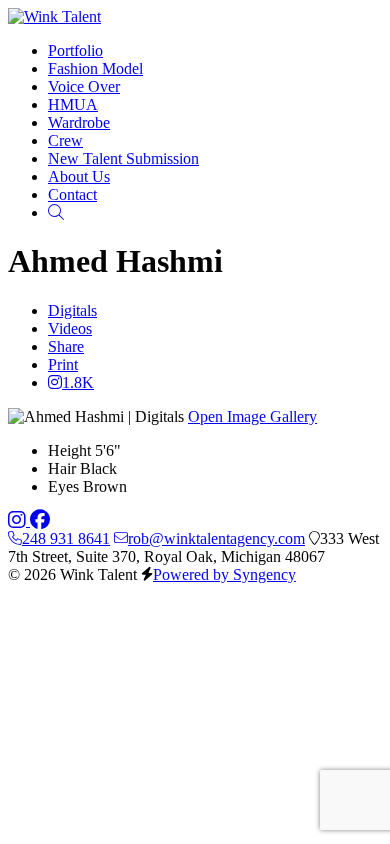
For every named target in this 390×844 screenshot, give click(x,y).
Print (63, 364)
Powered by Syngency (224, 574)
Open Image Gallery (252, 416)
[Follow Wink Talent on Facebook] (40, 520)
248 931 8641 (66, 538)
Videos (70, 328)
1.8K (78, 382)
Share (66, 346)
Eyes (63, 486)
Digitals (72, 310)
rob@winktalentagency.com (216, 538)
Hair (62, 468)
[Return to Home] (54, 16)
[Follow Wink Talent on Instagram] (19, 520)
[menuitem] (75, 50)
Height (69, 450)
